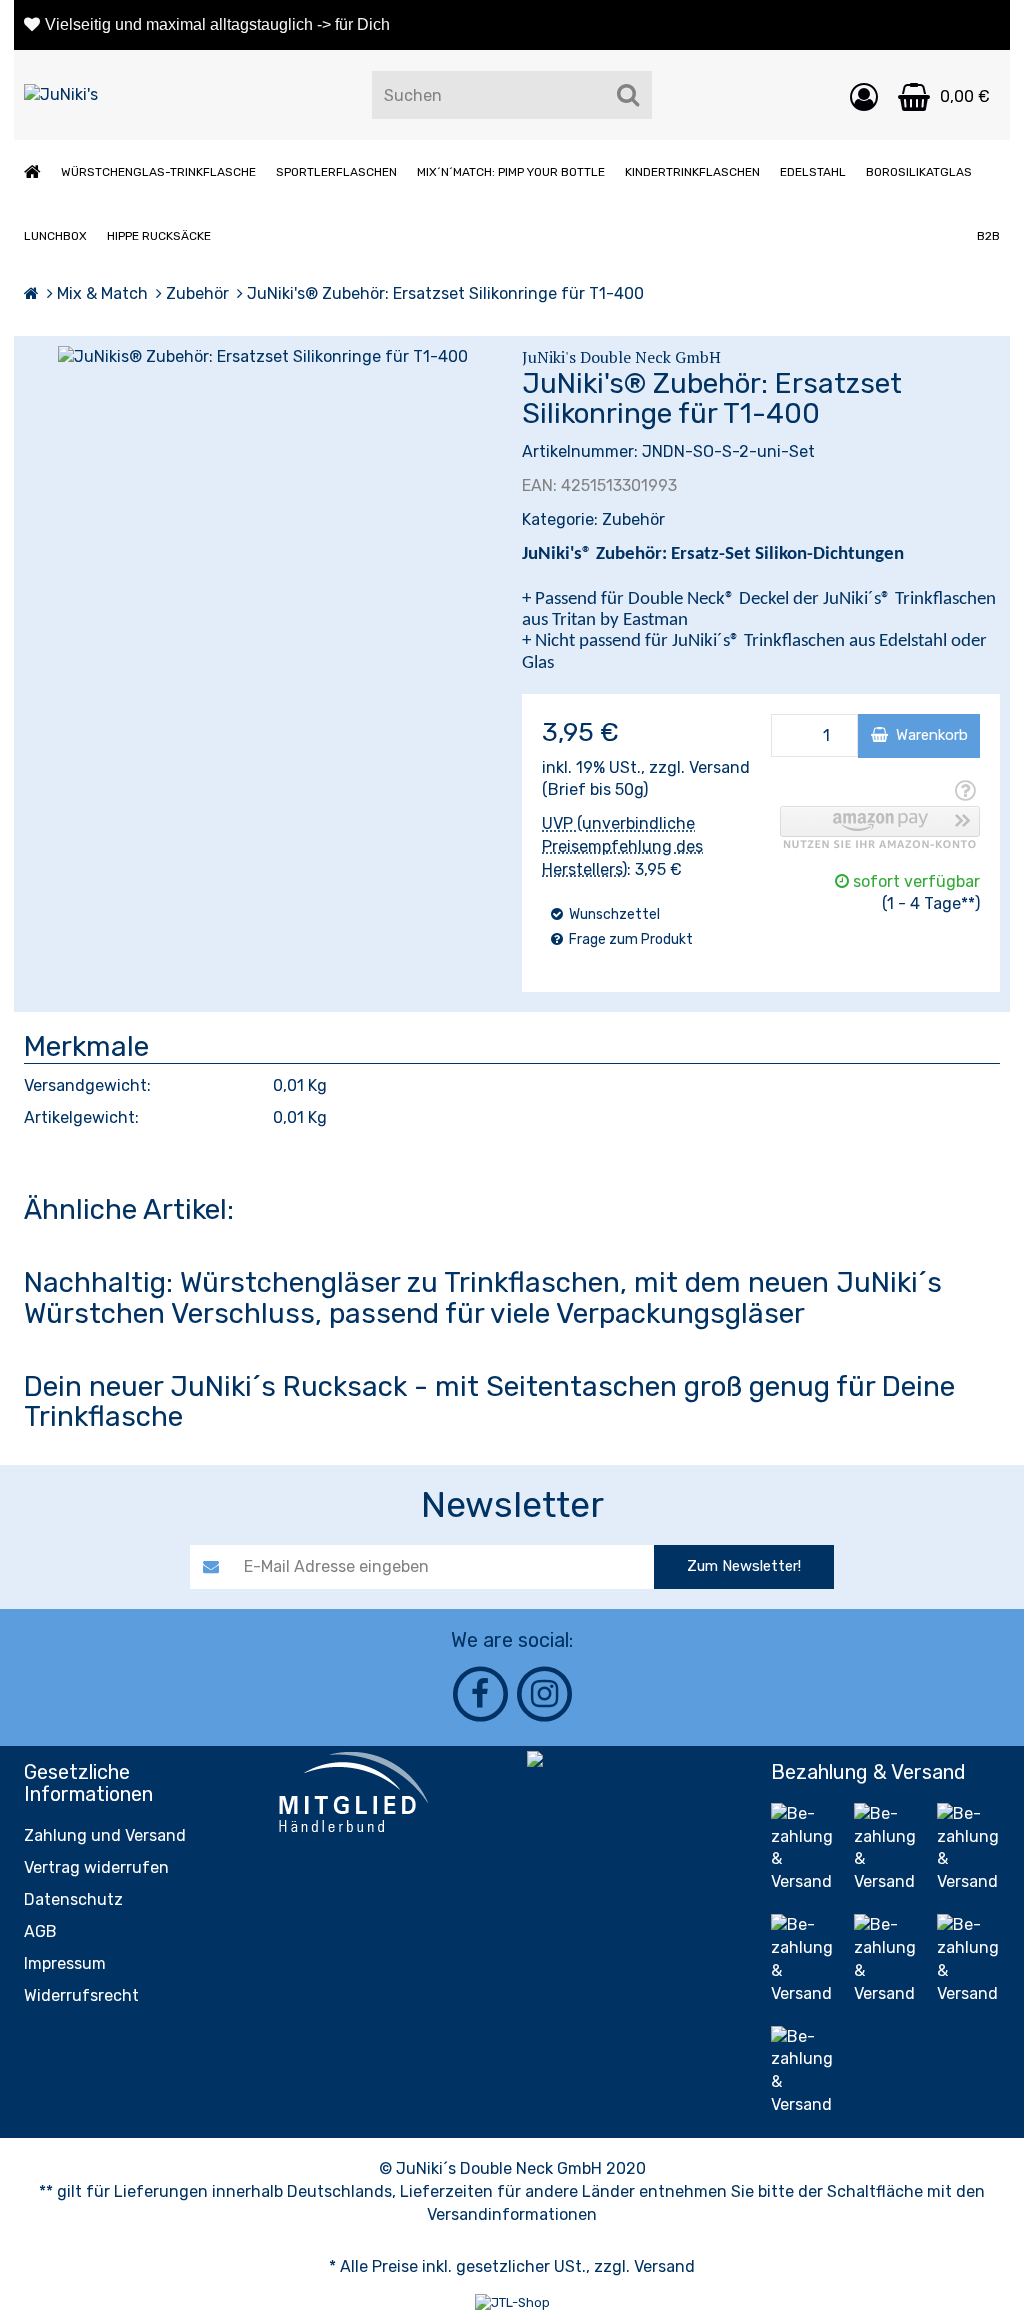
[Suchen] (628, 95)
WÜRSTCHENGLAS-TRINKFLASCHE (158, 172)
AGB (40, 1931)
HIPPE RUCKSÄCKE (159, 236)
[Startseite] (31, 293)
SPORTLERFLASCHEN (336, 172)
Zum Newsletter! (744, 1566)
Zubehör (633, 519)
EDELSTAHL (813, 172)
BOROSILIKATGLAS (919, 172)
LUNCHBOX (55, 236)
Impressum (65, 1963)
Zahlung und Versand (105, 1835)
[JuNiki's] (61, 95)
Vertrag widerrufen (96, 1867)
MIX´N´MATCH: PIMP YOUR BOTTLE (511, 172)
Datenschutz (73, 1899)
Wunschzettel (613, 914)
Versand (719, 767)
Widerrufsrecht (81, 1995)
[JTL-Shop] (512, 2302)
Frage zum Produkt (629, 939)
